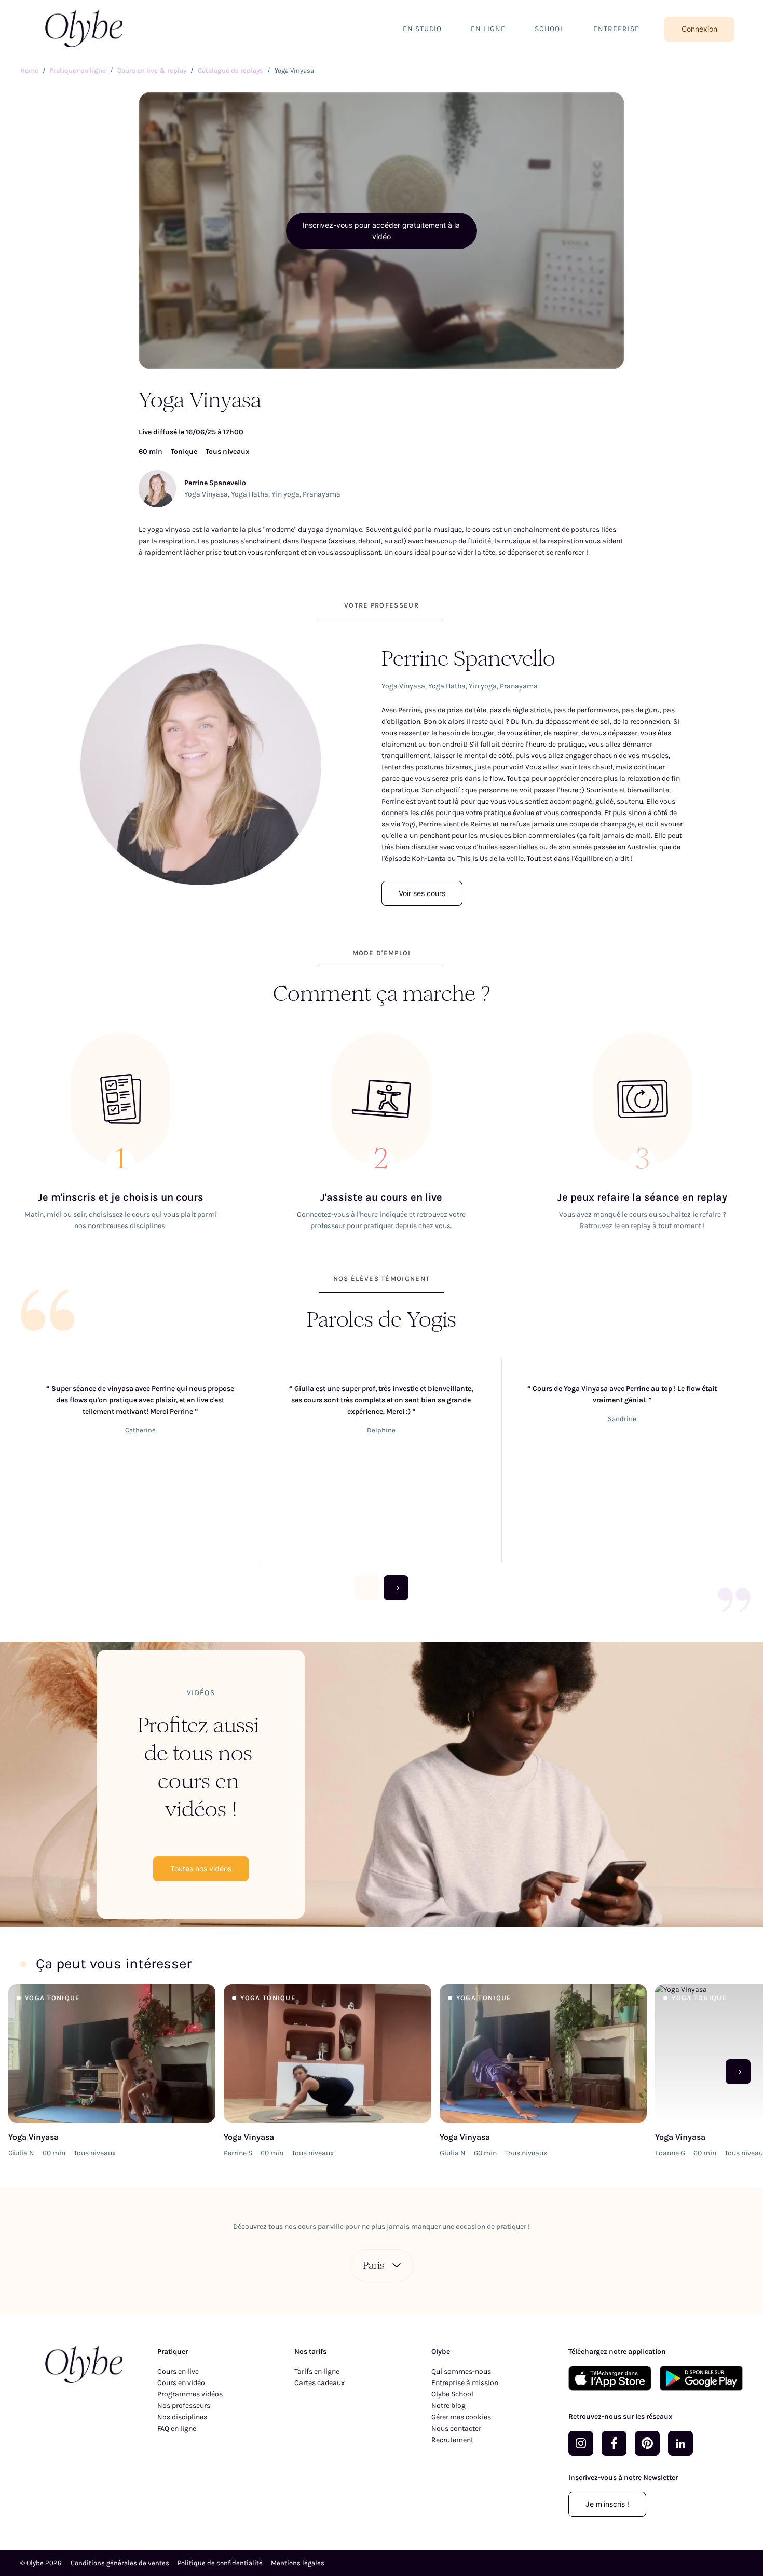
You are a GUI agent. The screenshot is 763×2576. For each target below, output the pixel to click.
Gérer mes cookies (461, 2417)
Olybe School (452, 2394)
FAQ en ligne (177, 2428)
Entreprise (616, 29)
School (549, 29)
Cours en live (178, 2371)
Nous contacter (456, 2428)
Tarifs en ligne (317, 2371)
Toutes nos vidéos (201, 1869)
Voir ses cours (422, 893)
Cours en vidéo (181, 2383)
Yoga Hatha (250, 494)
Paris (373, 2265)
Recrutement (452, 2440)
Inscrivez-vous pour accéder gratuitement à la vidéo (381, 231)
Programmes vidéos (190, 2394)
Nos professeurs (184, 2406)
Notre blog (448, 2406)
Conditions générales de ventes (120, 2563)
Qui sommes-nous (461, 2371)
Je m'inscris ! (607, 2504)
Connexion (699, 29)
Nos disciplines (182, 2417)
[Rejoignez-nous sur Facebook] (614, 2443)
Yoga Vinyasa (206, 494)
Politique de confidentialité (220, 2563)
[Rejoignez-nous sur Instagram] (581, 2443)
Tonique (184, 452)
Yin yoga (285, 494)
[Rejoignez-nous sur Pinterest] (647, 2443)
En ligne (488, 29)
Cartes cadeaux (319, 2383)
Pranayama (322, 494)
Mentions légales (298, 2563)
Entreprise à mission (465, 2383)
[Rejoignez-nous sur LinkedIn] (680, 2443)
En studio (423, 29)
